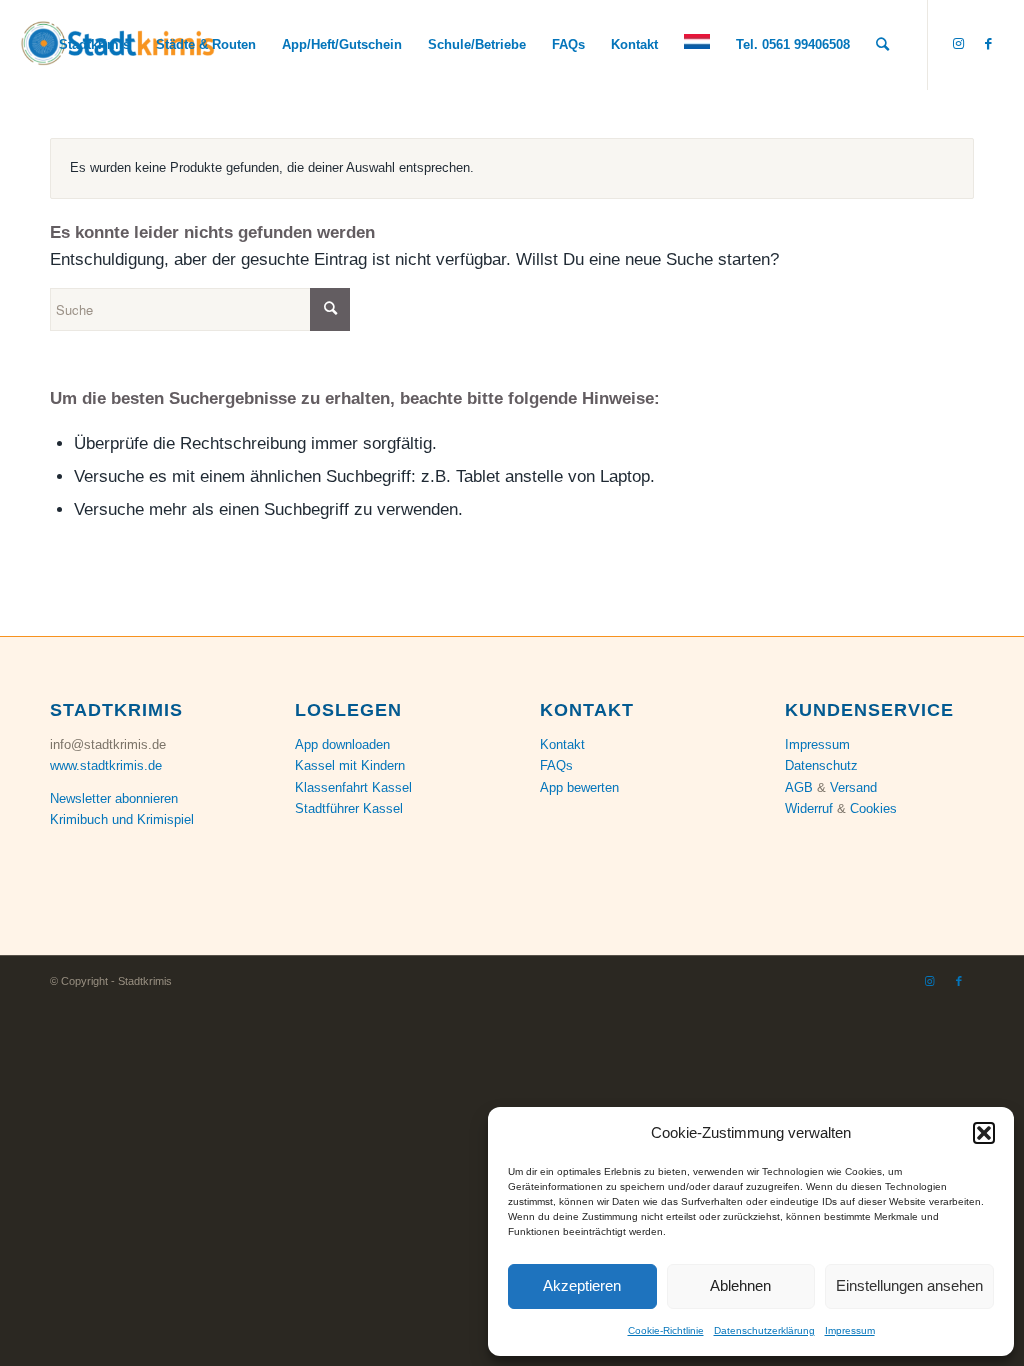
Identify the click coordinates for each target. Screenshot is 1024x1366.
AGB (799, 787)
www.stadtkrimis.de (106, 765)
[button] (984, 1133)
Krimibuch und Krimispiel (122, 819)
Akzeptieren (582, 1285)
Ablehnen (740, 1285)
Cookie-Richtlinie (666, 1330)
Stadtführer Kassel (349, 808)
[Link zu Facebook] (989, 44)
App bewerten (579, 787)
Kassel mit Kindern (350, 765)
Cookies (873, 808)
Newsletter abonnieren (114, 798)
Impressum (850, 1330)
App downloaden (342, 744)
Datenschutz (821, 765)
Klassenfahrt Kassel (353, 787)
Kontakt (562, 744)
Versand (853, 787)
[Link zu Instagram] (959, 44)
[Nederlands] (697, 45)
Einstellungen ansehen (909, 1285)
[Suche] (882, 45)
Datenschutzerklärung (764, 1330)
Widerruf (809, 808)
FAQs (556, 765)
